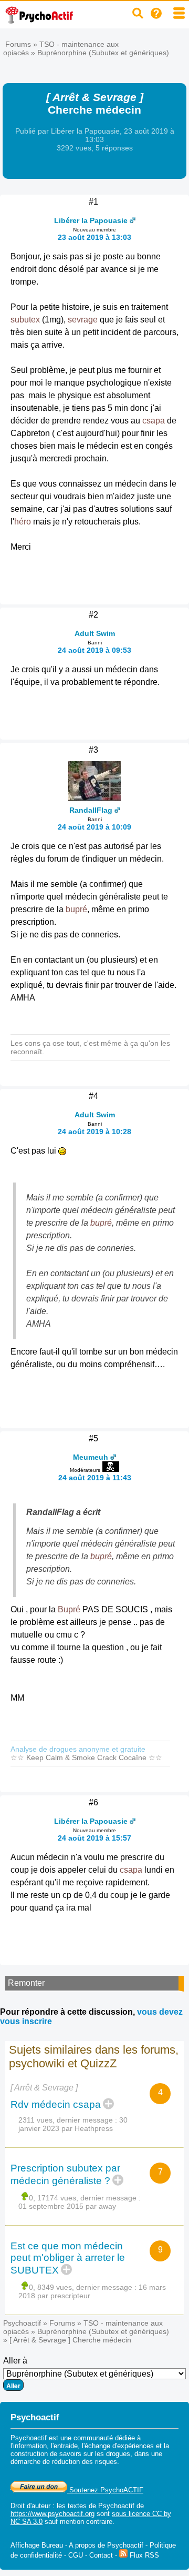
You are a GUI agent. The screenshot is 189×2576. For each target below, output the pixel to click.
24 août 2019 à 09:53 (94, 650)
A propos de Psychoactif (106, 2545)
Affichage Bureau (37, 2545)
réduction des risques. (86, 2462)
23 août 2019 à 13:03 (94, 237)
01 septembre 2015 (51, 2206)
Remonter (26, 1983)
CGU (76, 2555)
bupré (76, 909)
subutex (25, 320)
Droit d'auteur (30, 2506)
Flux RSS (143, 2555)
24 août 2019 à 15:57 (94, 1838)
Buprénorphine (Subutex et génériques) (103, 53)
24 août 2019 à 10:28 (94, 1132)
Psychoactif (22, 2323)
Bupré (69, 1609)
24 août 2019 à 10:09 (94, 827)
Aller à (15, 2361)
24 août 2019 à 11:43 (95, 1478)
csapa (154, 421)
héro (23, 522)
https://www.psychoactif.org (52, 2514)
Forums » (22, 44)
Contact (101, 2555)
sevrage (83, 320)
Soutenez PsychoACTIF (105, 2490)
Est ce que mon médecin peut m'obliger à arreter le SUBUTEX (68, 2258)
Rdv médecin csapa (56, 2104)
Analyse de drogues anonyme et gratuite (78, 1749)
